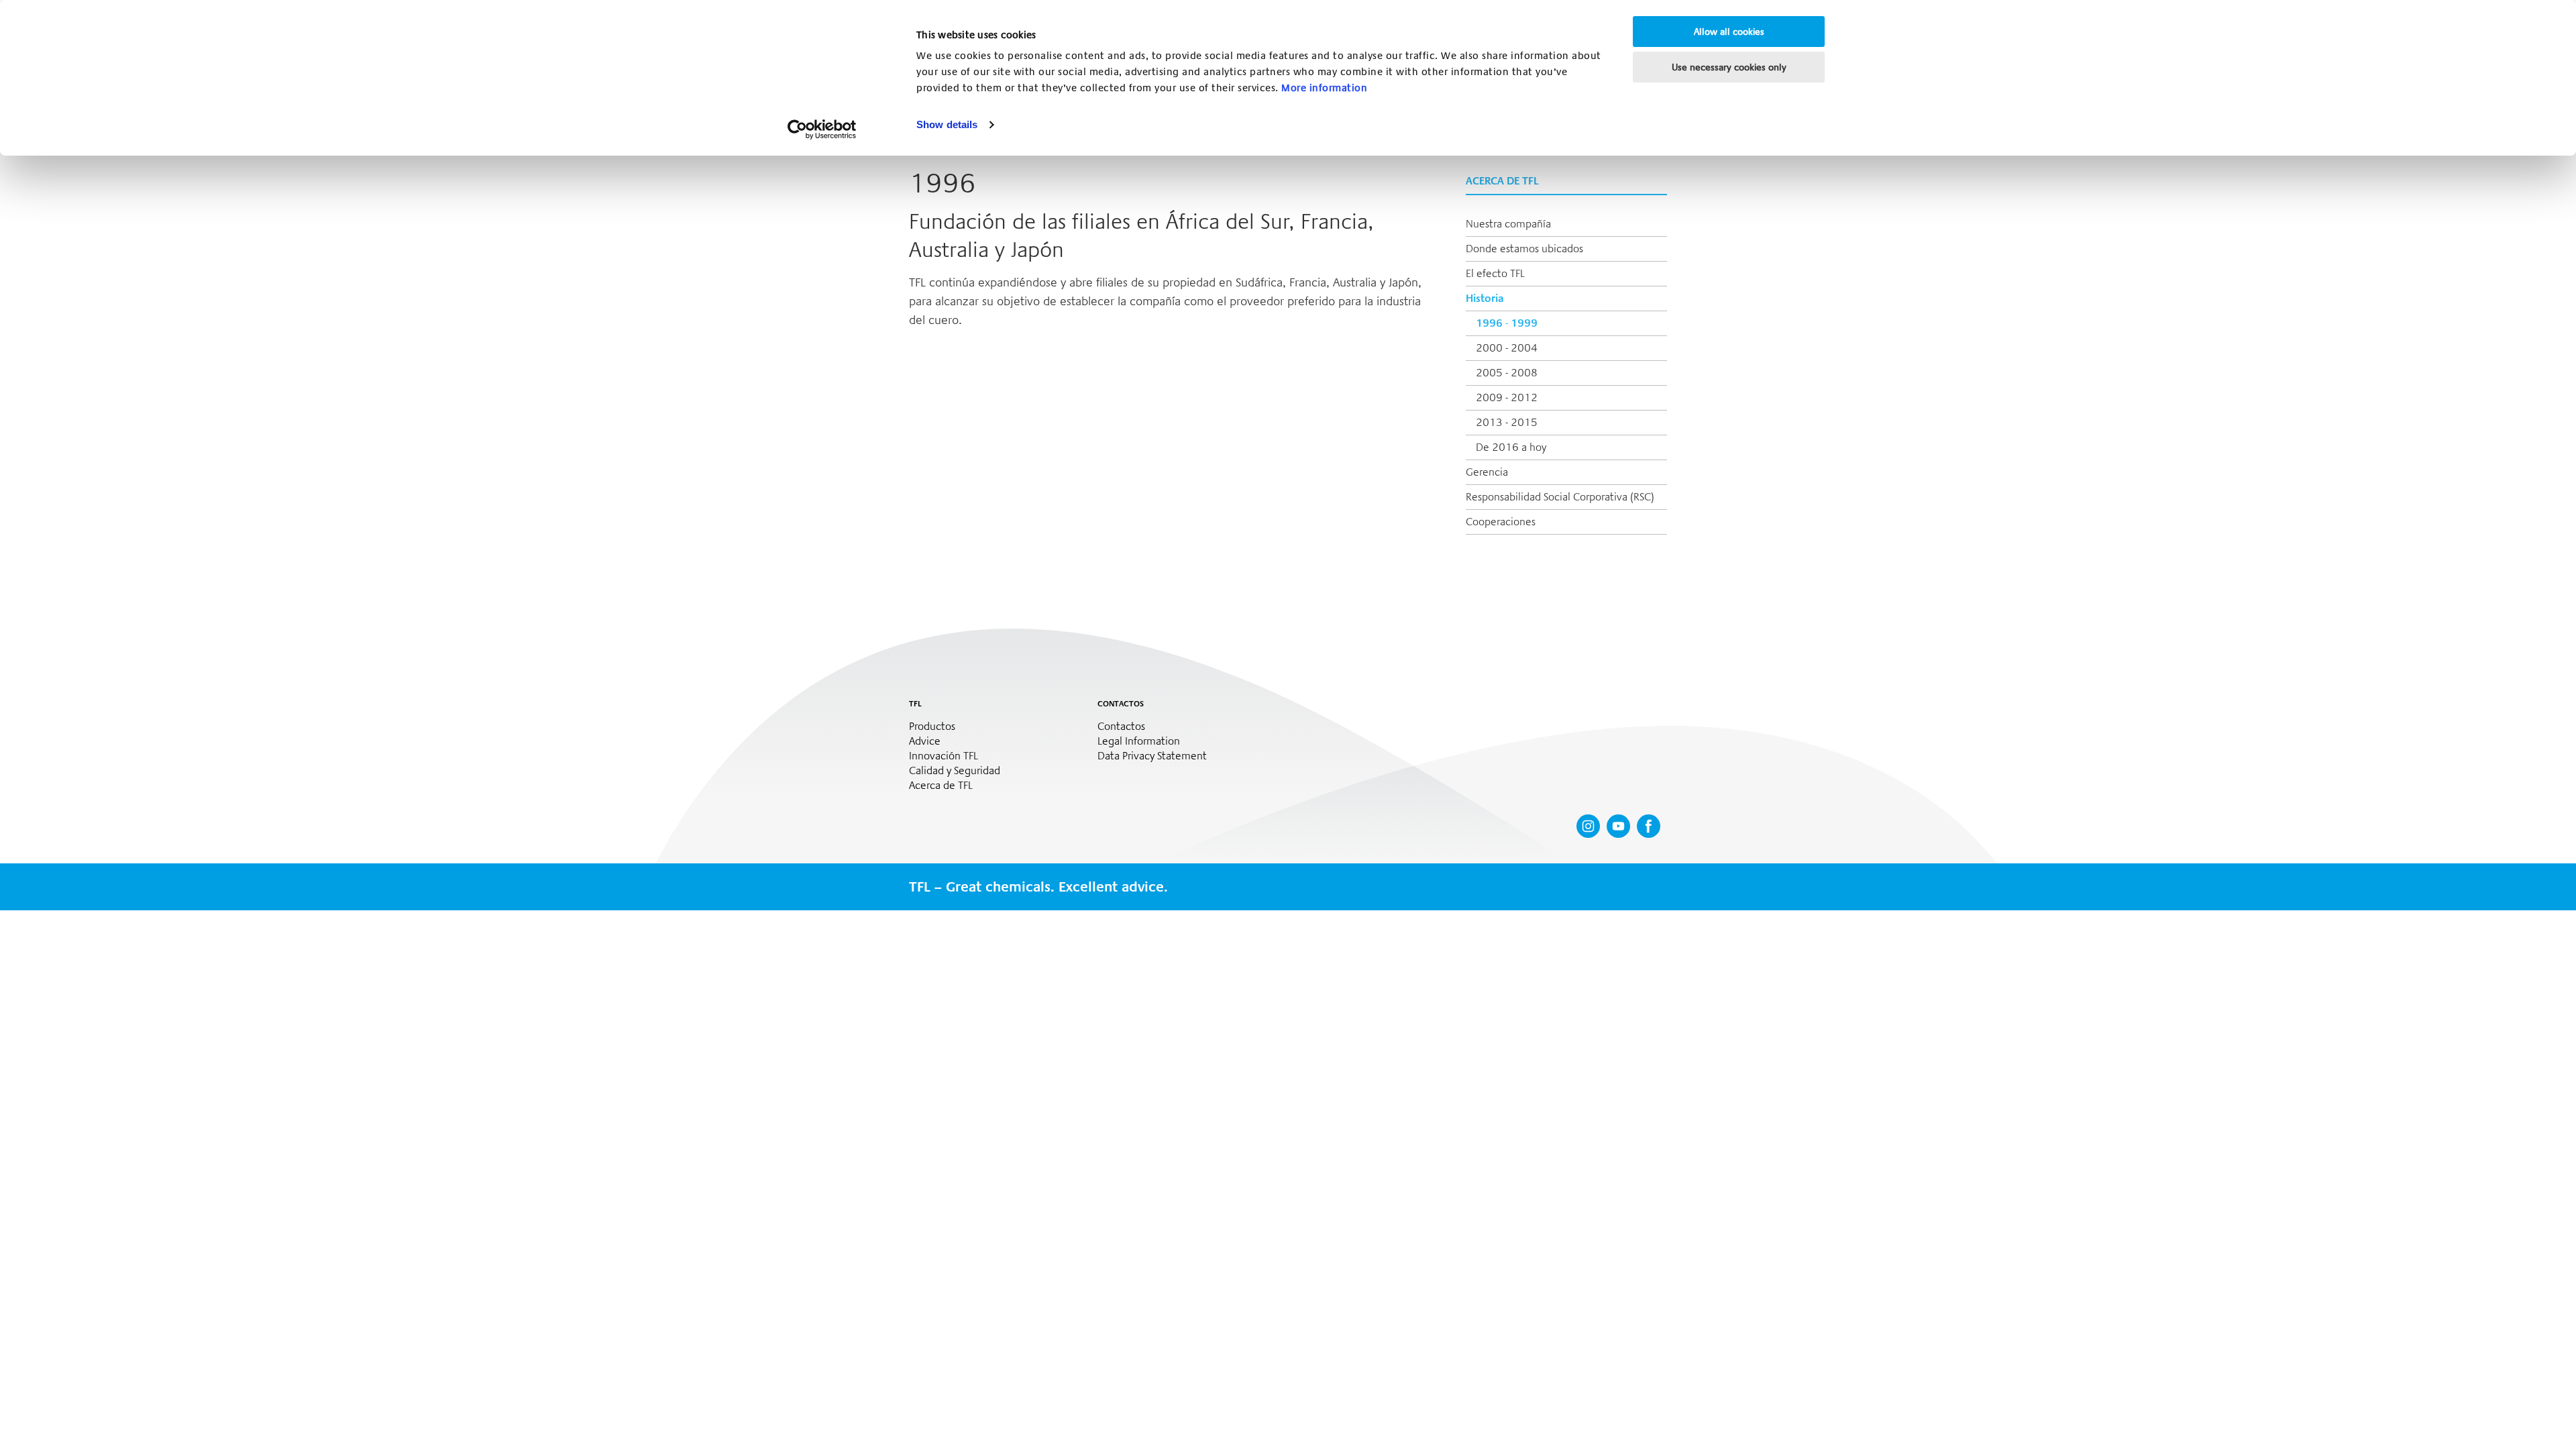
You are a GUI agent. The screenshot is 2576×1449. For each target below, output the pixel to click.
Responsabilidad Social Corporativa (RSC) (1560, 497)
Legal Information (1139, 741)
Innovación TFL (944, 756)
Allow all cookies (1729, 32)
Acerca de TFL (941, 786)
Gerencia (1487, 472)
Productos (932, 727)
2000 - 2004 (1507, 348)
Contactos (1121, 727)
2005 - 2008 (1507, 373)
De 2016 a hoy (1511, 447)
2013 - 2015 (1507, 422)
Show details (947, 124)
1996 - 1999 (1507, 323)
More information (1324, 88)
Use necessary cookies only (1729, 67)
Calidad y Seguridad (955, 771)
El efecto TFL (1495, 273)
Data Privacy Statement (1152, 756)
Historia (1485, 298)
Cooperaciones (1501, 522)
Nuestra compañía (1508, 224)
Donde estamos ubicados (1524, 249)
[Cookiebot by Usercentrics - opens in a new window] (822, 129)
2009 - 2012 (1507, 397)
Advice (925, 741)
